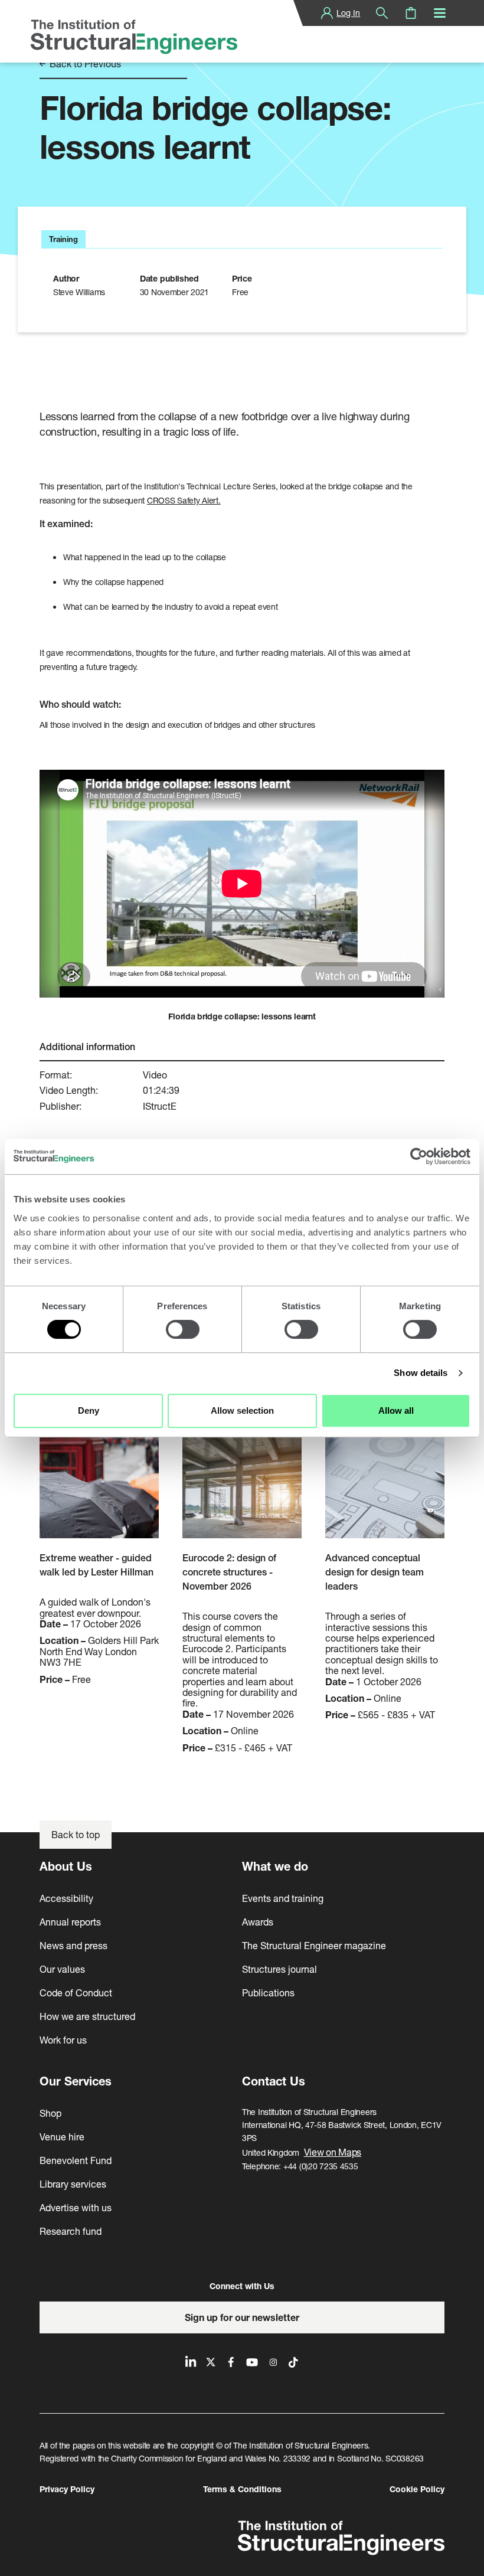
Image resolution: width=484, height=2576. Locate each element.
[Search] (382, 13)
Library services (73, 2184)
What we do (275, 1866)
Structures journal (279, 1969)
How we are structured (87, 2016)
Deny (89, 1410)
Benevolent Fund (76, 2160)
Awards (258, 1922)
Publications (268, 1993)
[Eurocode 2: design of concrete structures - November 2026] (242, 1477)
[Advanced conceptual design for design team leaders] (385, 1477)
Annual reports (70, 1922)
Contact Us (274, 2081)
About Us (66, 1866)
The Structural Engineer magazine (314, 1945)
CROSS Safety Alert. (184, 500)
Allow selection (242, 1410)
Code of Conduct (76, 1993)
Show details (421, 1373)
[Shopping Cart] (411, 13)
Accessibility (66, 1898)
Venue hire (62, 2137)
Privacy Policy (67, 2489)
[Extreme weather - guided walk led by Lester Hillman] (99, 1477)
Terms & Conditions (242, 2489)
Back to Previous (84, 64)
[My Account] (327, 13)
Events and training (283, 1898)
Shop (50, 2113)
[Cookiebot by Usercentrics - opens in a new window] (419, 1156)
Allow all (396, 1410)
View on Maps (333, 2152)
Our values (62, 1969)
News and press (73, 1945)
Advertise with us (76, 2207)
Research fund (71, 2231)
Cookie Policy (417, 2489)
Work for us (63, 2040)
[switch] (183, 1329)
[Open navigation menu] (440, 13)
